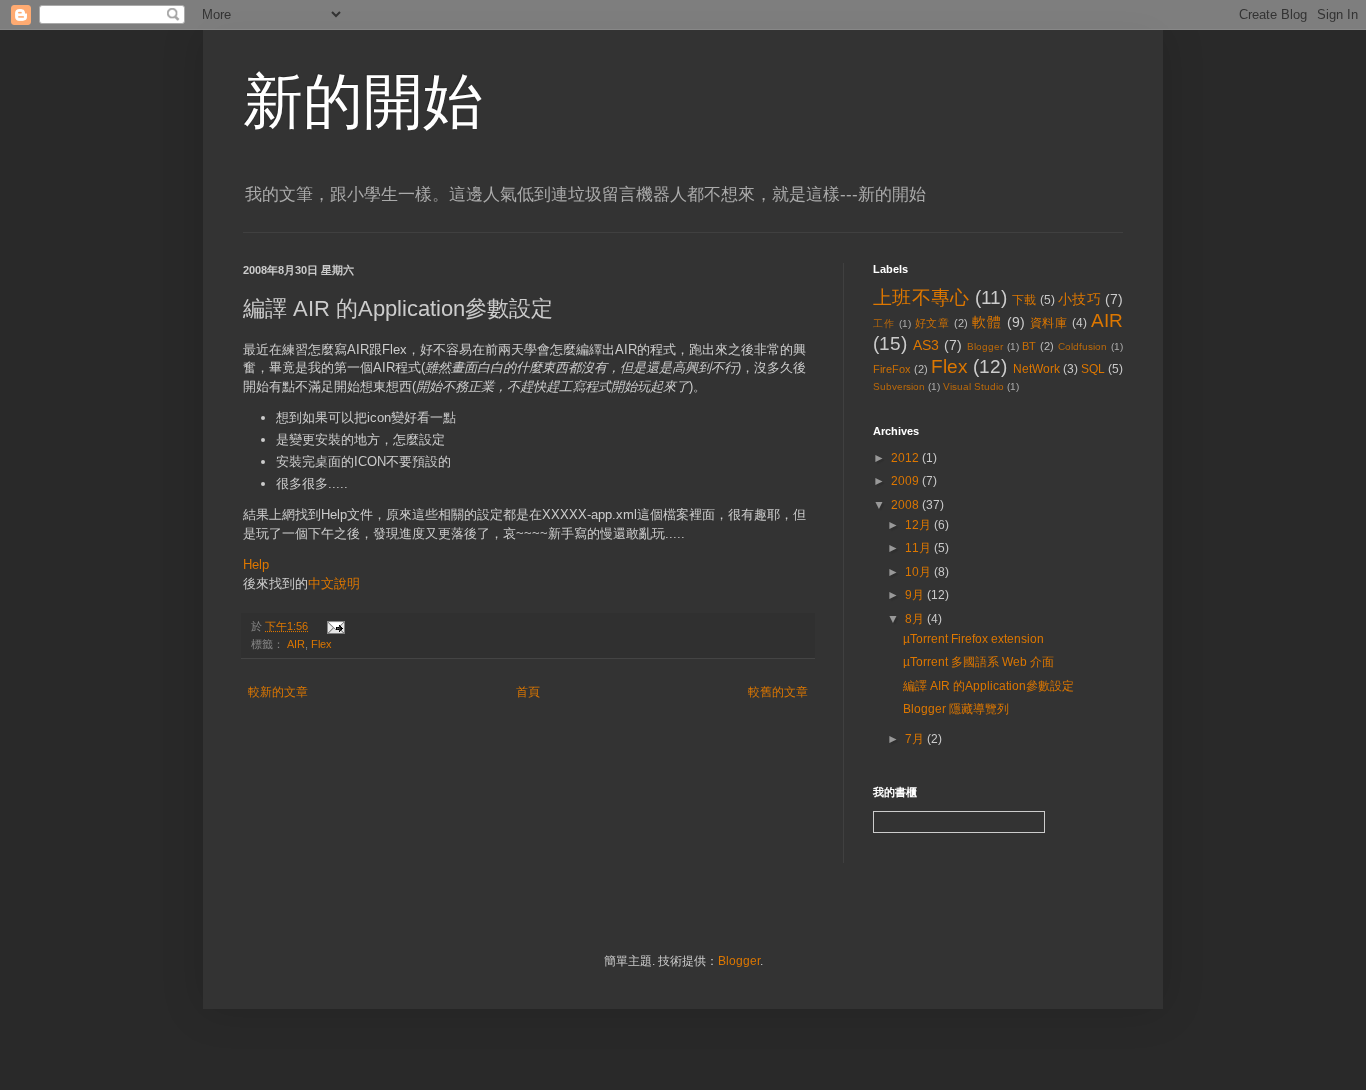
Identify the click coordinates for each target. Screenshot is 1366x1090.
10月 (919, 572)
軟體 (987, 322)
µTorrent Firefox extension (973, 639)
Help (256, 564)
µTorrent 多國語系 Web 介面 (978, 662)
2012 (906, 458)
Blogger (985, 346)
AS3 (926, 345)
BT (1029, 346)
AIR (296, 644)
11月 (919, 548)
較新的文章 (278, 692)
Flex (321, 644)
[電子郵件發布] (333, 626)
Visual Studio (973, 386)
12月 (919, 525)
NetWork (1036, 369)
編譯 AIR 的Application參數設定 (988, 686)
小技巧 (1079, 299)
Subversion (899, 386)
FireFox (892, 369)
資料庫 (1049, 323)
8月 (916, 619)
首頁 (528, 692)
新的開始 (363, 101)
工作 (884, 323)
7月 (916, 739)
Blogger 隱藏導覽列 (956, 709)
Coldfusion (1082, 346)
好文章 (933, 323)
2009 (906, 481)
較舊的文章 (778, 692)
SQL (1093, 369)
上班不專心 (921, 297)
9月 (916, 595)
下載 (1024, 300)
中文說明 (334, 583)
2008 (906, 505)
